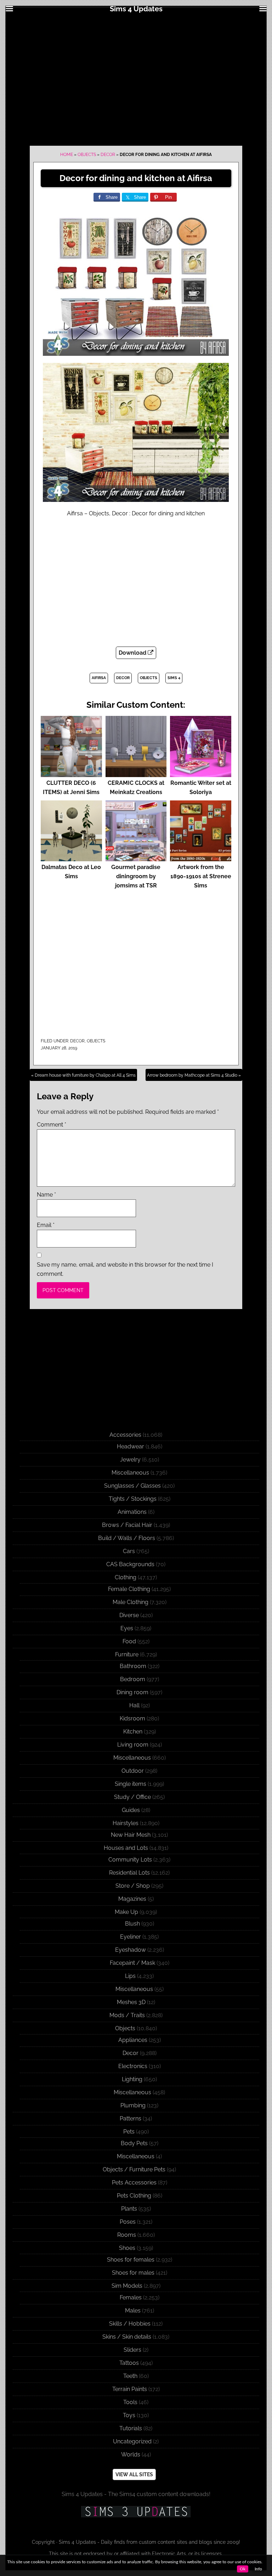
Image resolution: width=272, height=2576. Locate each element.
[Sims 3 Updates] (136, 2512)
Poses (128, 2222)
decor (123, 678)
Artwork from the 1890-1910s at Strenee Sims (201, 876)
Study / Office (132, 1797)
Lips (130, 1976)
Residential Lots (129, 1873)
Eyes (127, 1628)
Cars (129, 1551)
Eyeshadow (131, 1950)
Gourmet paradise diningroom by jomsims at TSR (136, 876)
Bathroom (133, 1666)
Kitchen (133, 1732)
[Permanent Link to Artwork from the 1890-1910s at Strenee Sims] (201, 858)
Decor (108, 155)
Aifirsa (99, 678)
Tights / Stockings (133, 1499)
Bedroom (133, 1679)
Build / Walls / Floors (127, 1538)
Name (46, 1195)
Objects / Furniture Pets (134, 2169)
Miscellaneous (130, 1473)
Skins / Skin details (127, 2337)
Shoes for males (133, 2273)
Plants (129, 2209)
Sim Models (127, 2286)
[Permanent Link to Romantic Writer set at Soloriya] (201, 774)
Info (258, 2569)
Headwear (131, 1446)
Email (46, 1225)
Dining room (132, 1692)
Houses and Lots (126, 1848)
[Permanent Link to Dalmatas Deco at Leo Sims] (71, 858)
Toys (129, 2415)
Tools (130, 2402)
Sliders (132, 2350)
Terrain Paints (130, 2389)
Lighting (132, 2079)
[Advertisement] (136, 79)
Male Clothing (131, 1602)
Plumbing (133, 2105)
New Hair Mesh (131, 1835)
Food (129, 1641)
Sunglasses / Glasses (132, 1486)
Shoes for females (131, 2260)
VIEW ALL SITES (134, 2474)
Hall (134, 1705)
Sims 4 (174, 678)
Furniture (127, 1654)
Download (133, 653)
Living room (133, 1745)
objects (149, 678)
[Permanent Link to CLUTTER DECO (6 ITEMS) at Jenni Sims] (71, 774)
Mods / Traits (127, 2015)
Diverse (129, 1615)
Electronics (133, 2066)
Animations (132, 1512)
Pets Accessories (134, 2183)
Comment (52, 1125)
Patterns (131, 2118)
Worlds (131, 2455)
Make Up (126, 1912)
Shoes (127, 2248)
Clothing (126, 1577)
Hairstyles (126, 1823)
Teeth (130, 2376)
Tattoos (129, 2363)
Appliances (133, 2040)
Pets (129, 2132)
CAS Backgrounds (130, 1564)
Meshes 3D (131, 2002)
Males (133, 2311)
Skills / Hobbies (130, 2324)
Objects (87, 155)
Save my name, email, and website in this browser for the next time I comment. (125, 1269)
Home (67, 155)
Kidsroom (132, 1718)
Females (131, 2297)
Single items (131, 1784)
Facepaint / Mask (132, 1963)
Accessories (125, 1435)
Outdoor (133, 1771)
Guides (131, 1810)
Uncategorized (132, 2441)
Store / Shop (133, 1886)
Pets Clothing (134, 2196)
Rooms (127, 2235)
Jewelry (130, 1460)
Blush (132, 1924)
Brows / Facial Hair (127, 1525)
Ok (243, 2569)
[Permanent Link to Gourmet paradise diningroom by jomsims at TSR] (136, 858)
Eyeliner (131, 1937)
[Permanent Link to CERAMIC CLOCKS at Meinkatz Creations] (136, 774)
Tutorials (131, 2428)
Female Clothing (129, 1589)
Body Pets (134, 2143)
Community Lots (130, 1860)
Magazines (132, 1899)
